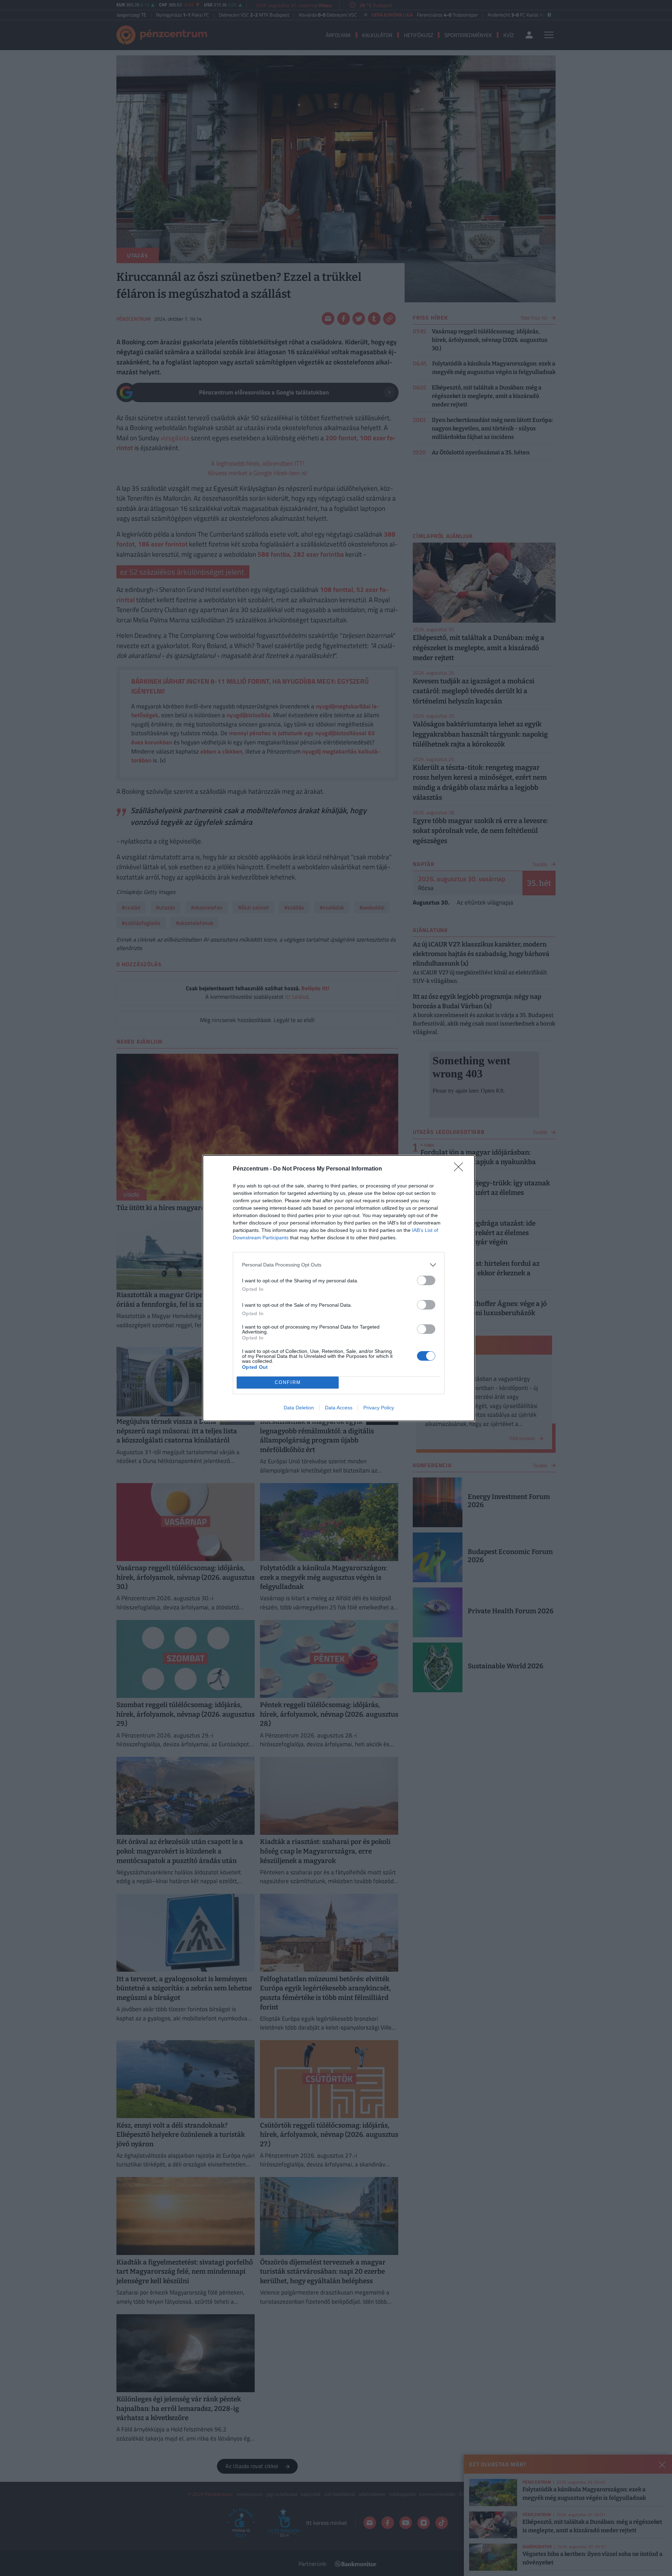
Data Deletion (299, 1408)
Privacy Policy (379, 1408)
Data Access (339, 1408)
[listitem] (339, 1265)
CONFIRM (288, 1382)
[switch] (426, 1280)
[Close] (461, 1169)
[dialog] (339, 1288)
